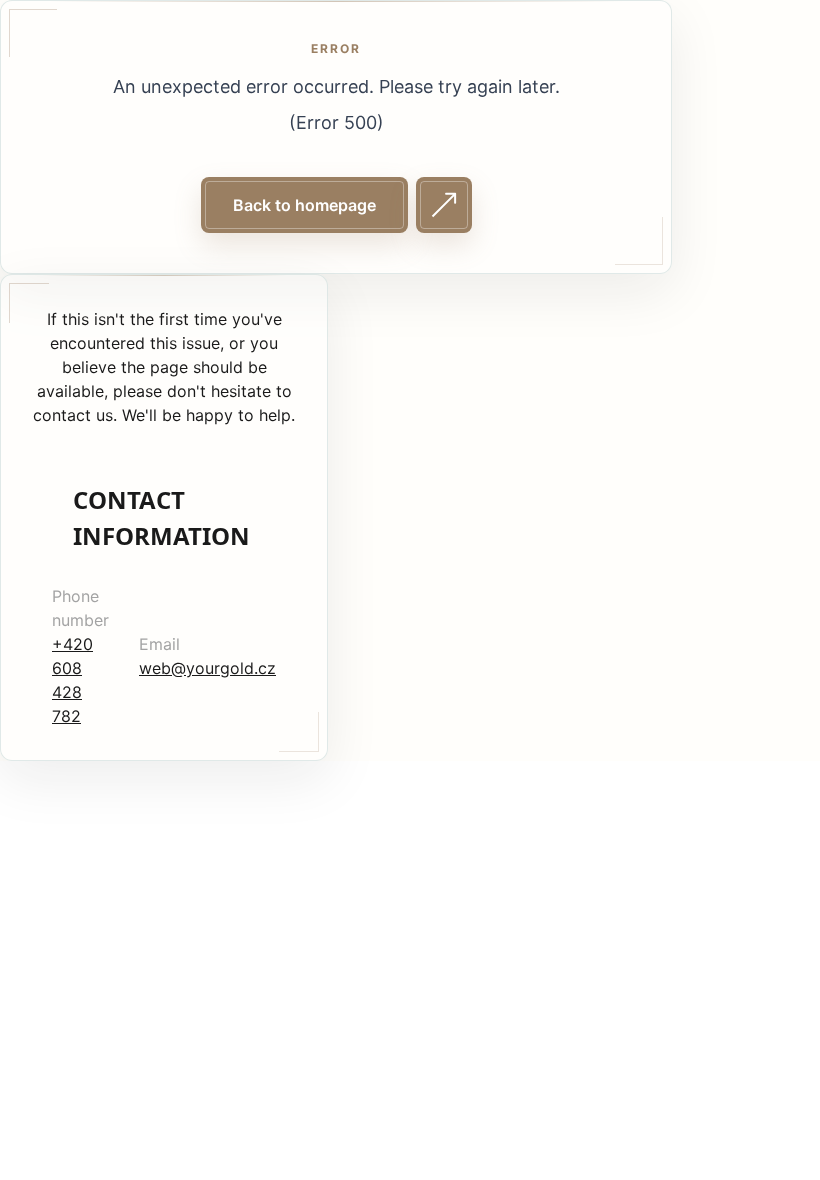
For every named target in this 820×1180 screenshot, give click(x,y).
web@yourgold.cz (207, 668)
